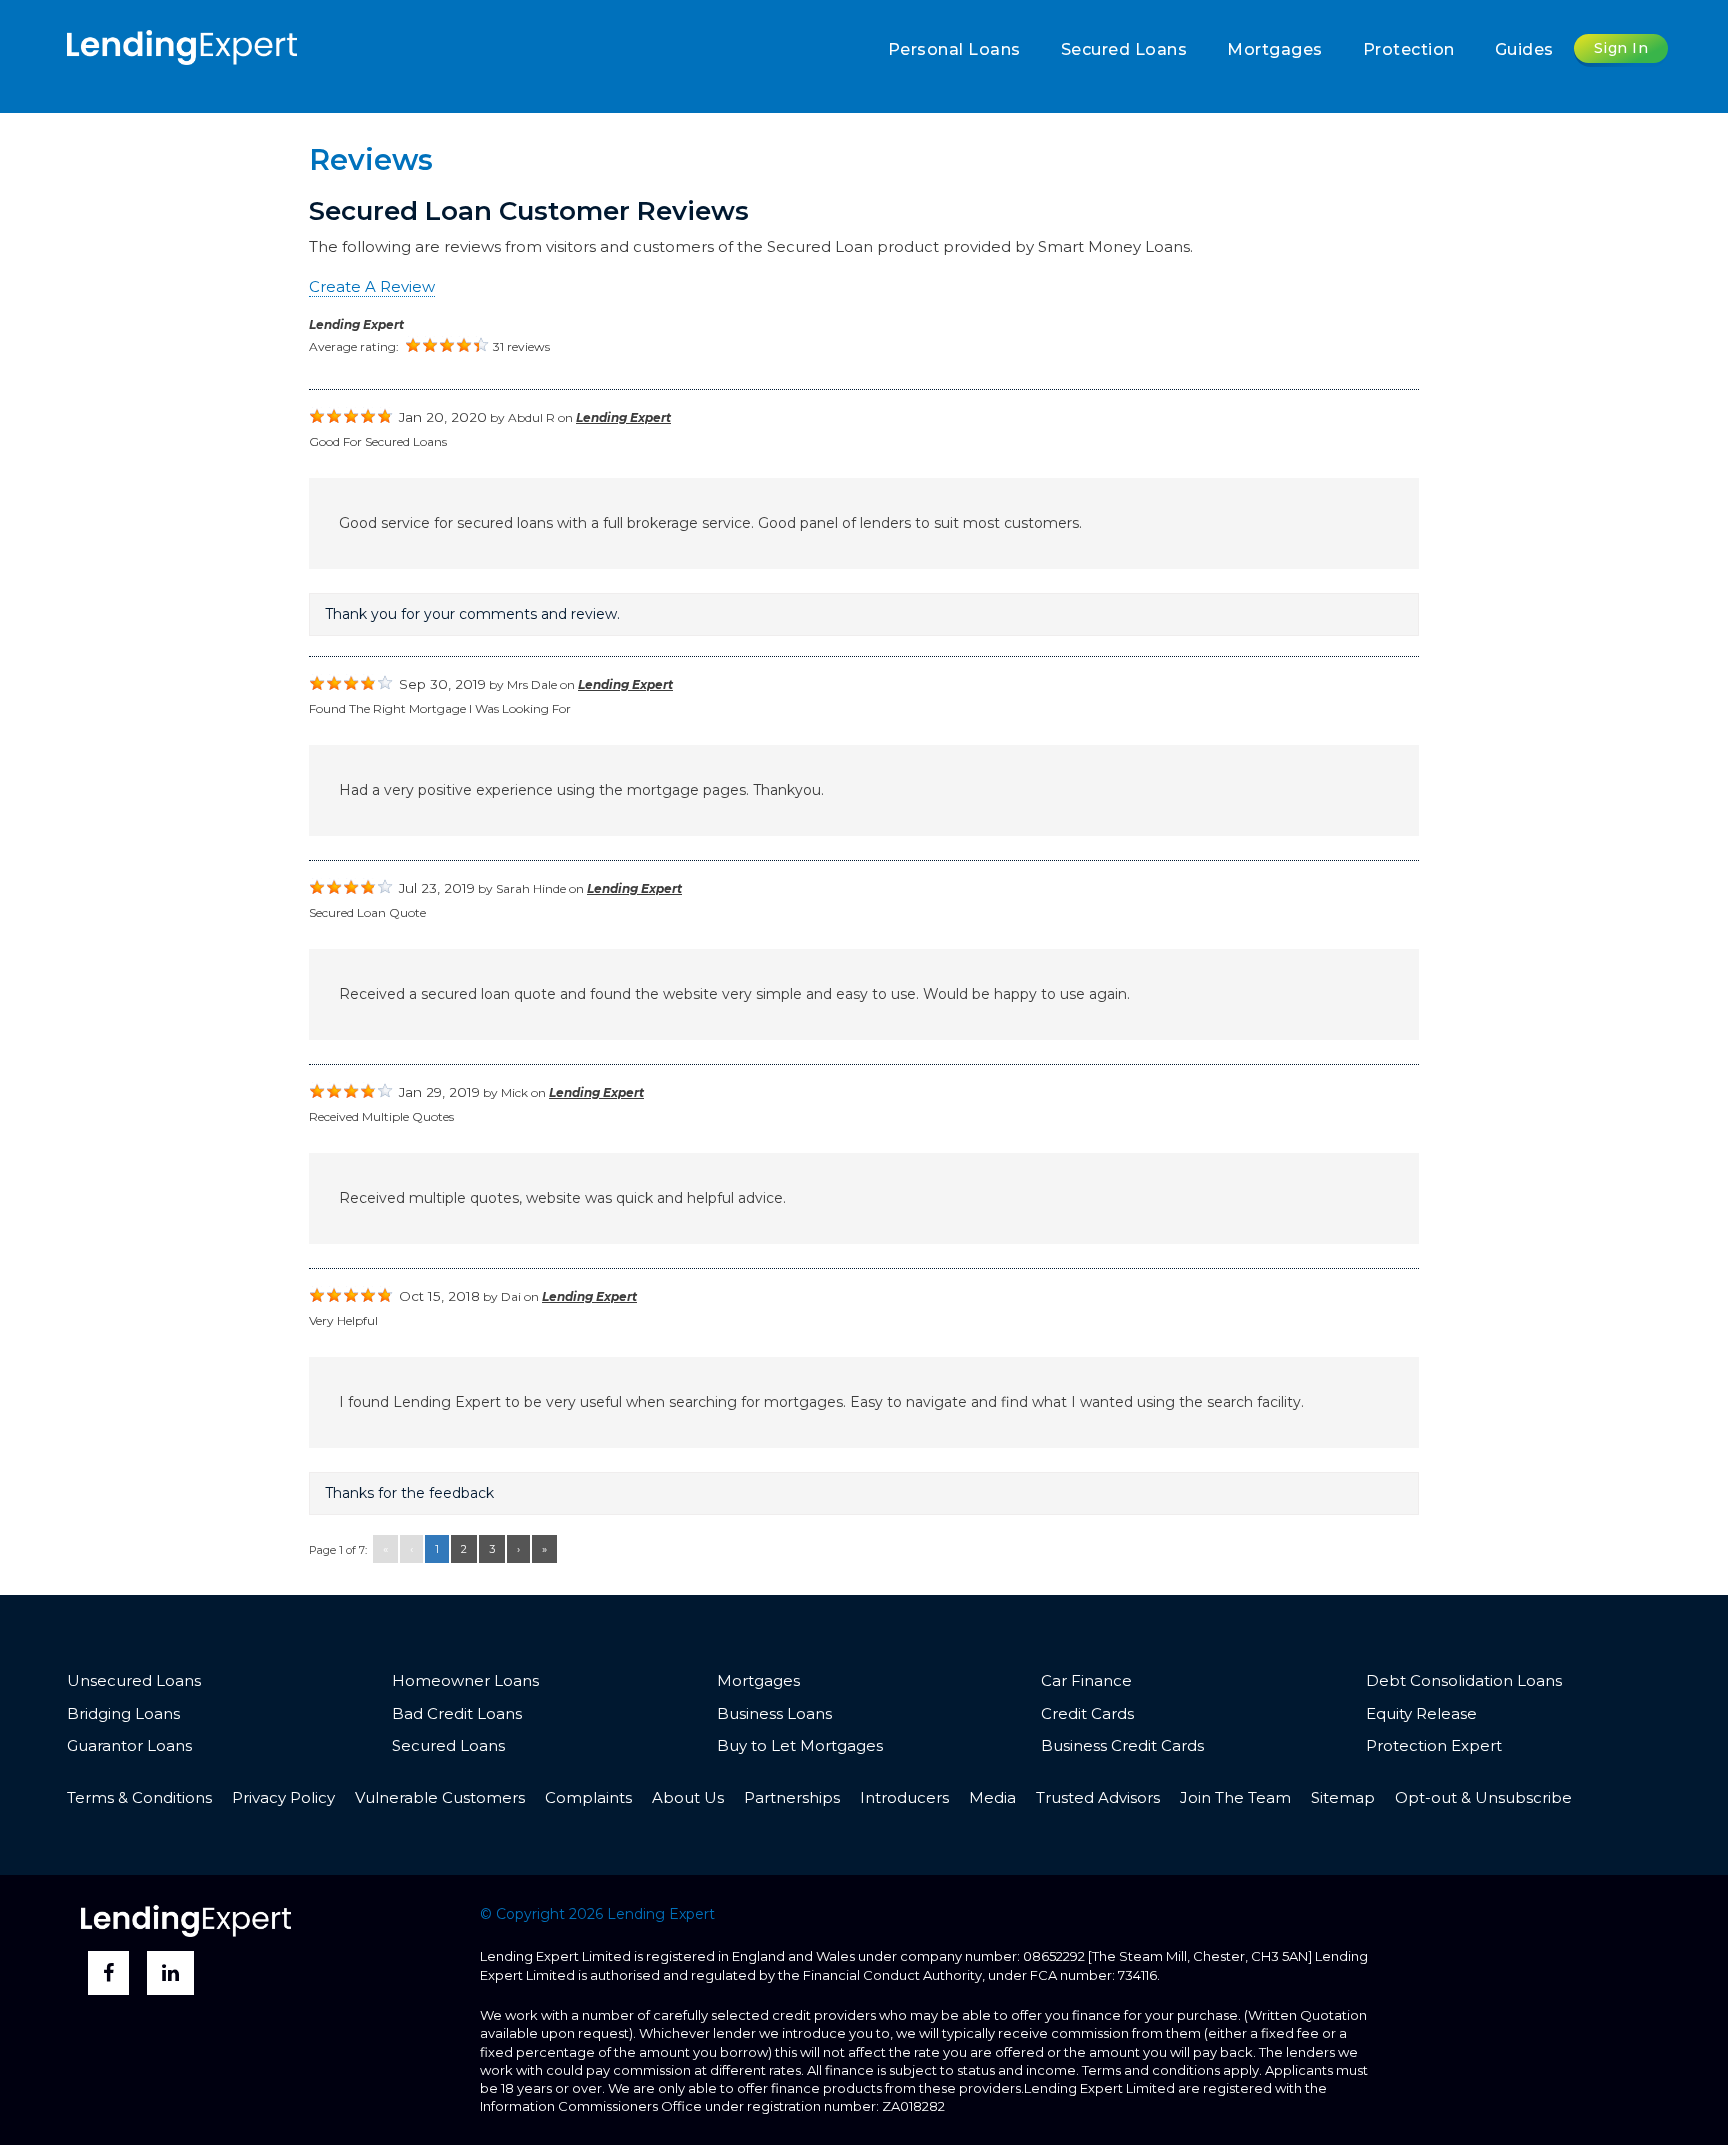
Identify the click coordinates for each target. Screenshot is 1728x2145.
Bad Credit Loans (457, 1713)
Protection (1409, 49)
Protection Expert (1434, 1745)
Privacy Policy (283, 1797)
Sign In (1621, 48)
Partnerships (792, 1797)
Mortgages (1275, 49)
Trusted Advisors (1098, 1797)
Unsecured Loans (134, 1680)
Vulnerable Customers (440, 1797)
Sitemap (1343, 1797)
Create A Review (372, 286)
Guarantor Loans (129, 1745)
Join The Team (1235, 1797)
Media (992, 1797)
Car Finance (1086, 1680)
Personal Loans (954, 49)
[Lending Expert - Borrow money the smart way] (182, 45)
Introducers (904, 1797)
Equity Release (1421, 1713)
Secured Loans (1124, 49)
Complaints (588, 1797)
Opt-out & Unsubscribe (1483, 1797)
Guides (1524, 49)
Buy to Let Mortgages (800, 1745)
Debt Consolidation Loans (1464, 1680)
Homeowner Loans (465, 1680)
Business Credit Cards (1122, 1745)
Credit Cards (1087, 1713)
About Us (688, 1797)
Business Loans (774, 1713)
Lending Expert (356, 324)
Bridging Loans (123, 1713)
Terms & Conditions (139, 1797)
